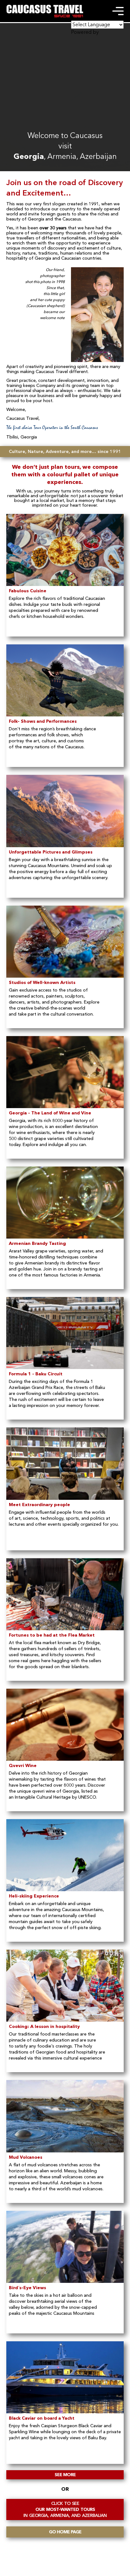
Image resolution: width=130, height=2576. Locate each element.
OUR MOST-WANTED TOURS (65, 2510)
